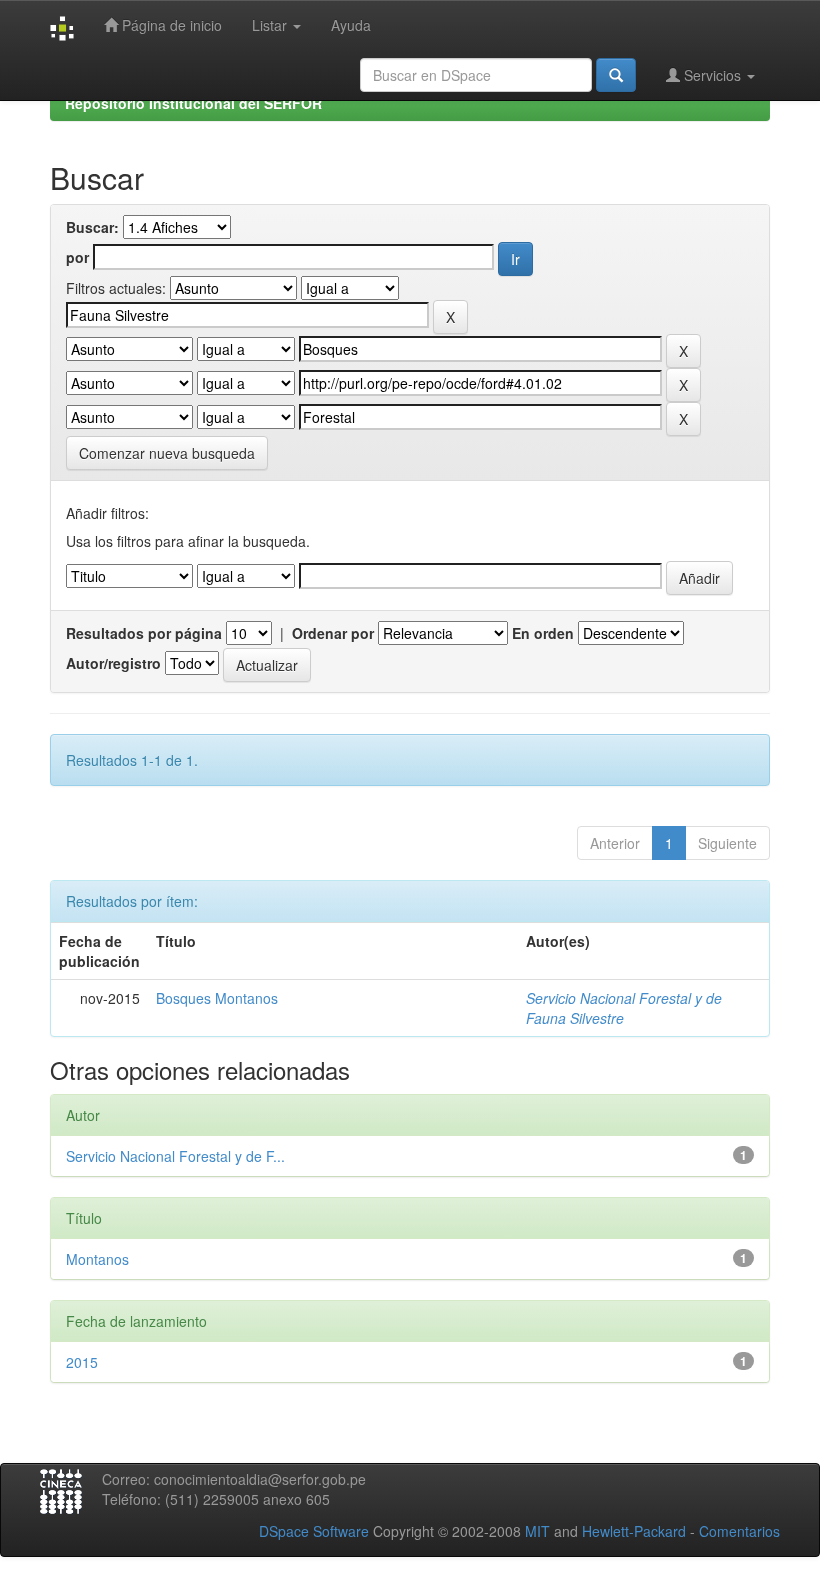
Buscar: (92, 227)
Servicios (712, 75)
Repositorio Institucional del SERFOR (193, 103)
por (77, 257)
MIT (537, 1531)
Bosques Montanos (217, 998)
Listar (271, 25)
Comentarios (739, 1531)
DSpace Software (314, 1531)
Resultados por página (144, 633)
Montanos (97, 1259)
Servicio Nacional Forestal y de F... (175, 1156)
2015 (82, 1362)
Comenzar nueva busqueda (167, 453)
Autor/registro (113, 663)
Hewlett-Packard (634, 1531)
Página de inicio (170, 25)
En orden (543, 633)
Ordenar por (333, 633)
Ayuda (351, 25)
